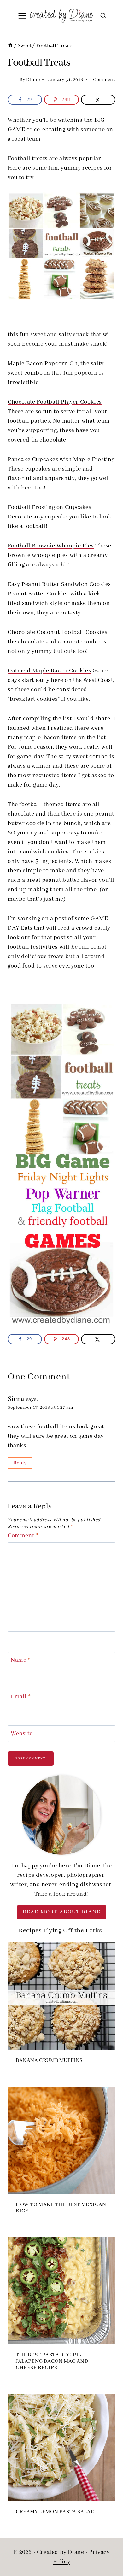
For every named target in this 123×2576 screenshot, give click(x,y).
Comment (23, 1536)
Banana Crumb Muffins (49, 2061)
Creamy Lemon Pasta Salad (55, 2512)
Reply (20, 1463)
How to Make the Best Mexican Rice (61, 2208)
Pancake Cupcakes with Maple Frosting (61, 460)
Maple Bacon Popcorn (38, 364)
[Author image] (12, 80)
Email (21, 1697)
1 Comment (102, 80)
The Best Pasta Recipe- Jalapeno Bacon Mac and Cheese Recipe (52, 2362)
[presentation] (61, 1996)
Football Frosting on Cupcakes (49, 507)
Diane (33, 80)
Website (22, 1734)
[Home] (10, 46)
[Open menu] (23, 16)
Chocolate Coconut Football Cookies (57, 632)
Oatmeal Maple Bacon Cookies (49, 671)
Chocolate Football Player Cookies (55, 402)
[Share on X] (98, 100)
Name (20, 1660)
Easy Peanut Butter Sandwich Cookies (59, 584)
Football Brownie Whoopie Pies (51, 546)
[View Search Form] (103, 16)
